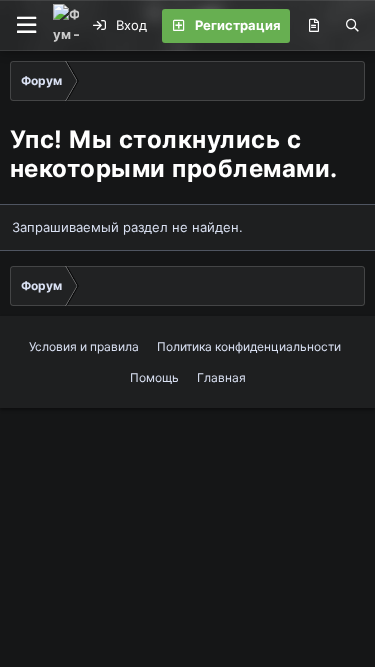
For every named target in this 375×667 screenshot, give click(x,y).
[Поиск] (352, 26)
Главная (221, 377)
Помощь (154, 377)
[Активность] (313, 26)
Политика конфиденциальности (249, 346)
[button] (26, 25)
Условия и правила (84, 346)
